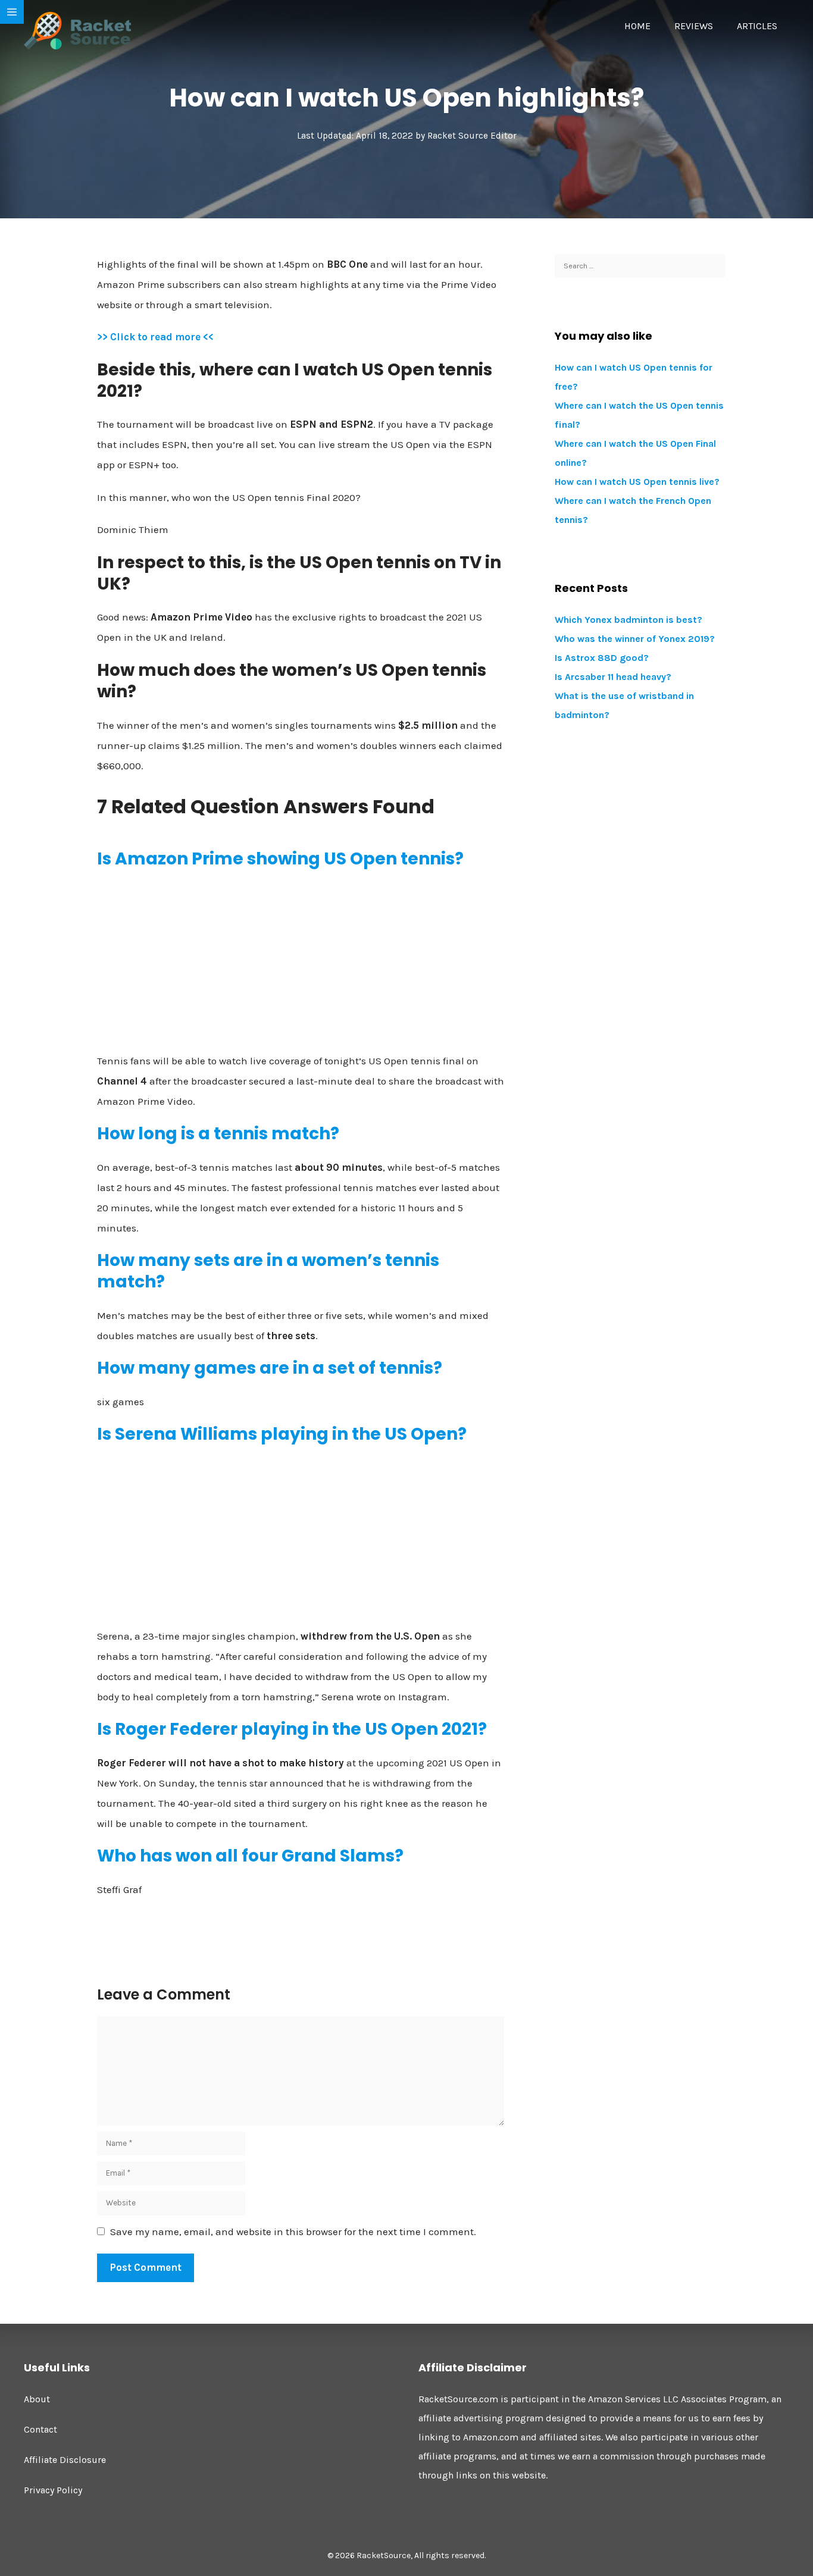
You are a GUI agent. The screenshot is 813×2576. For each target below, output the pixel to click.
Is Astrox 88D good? (602, 658)
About (37, 2399)
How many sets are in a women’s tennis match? (268, 1271)
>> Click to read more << (155, 337)
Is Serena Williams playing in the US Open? (282, 1434)
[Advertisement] (301, 966)
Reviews (694, 26)
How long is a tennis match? (218, 1134)
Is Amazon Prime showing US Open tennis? (280, 859)
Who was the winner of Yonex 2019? (635, 639)
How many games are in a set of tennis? (270, 1368)
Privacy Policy (53, 2490)
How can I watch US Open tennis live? (637, 482)
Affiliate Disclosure (65, 2460)
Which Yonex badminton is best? (628, 620)
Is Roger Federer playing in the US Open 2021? (292, 1729)
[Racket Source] (77, 30)
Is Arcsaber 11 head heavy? (613, 677)
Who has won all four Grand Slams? (250, 1856)
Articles (757, 26)
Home (637, 26)
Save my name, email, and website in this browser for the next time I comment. (293, 2232)
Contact (40, 2429)
